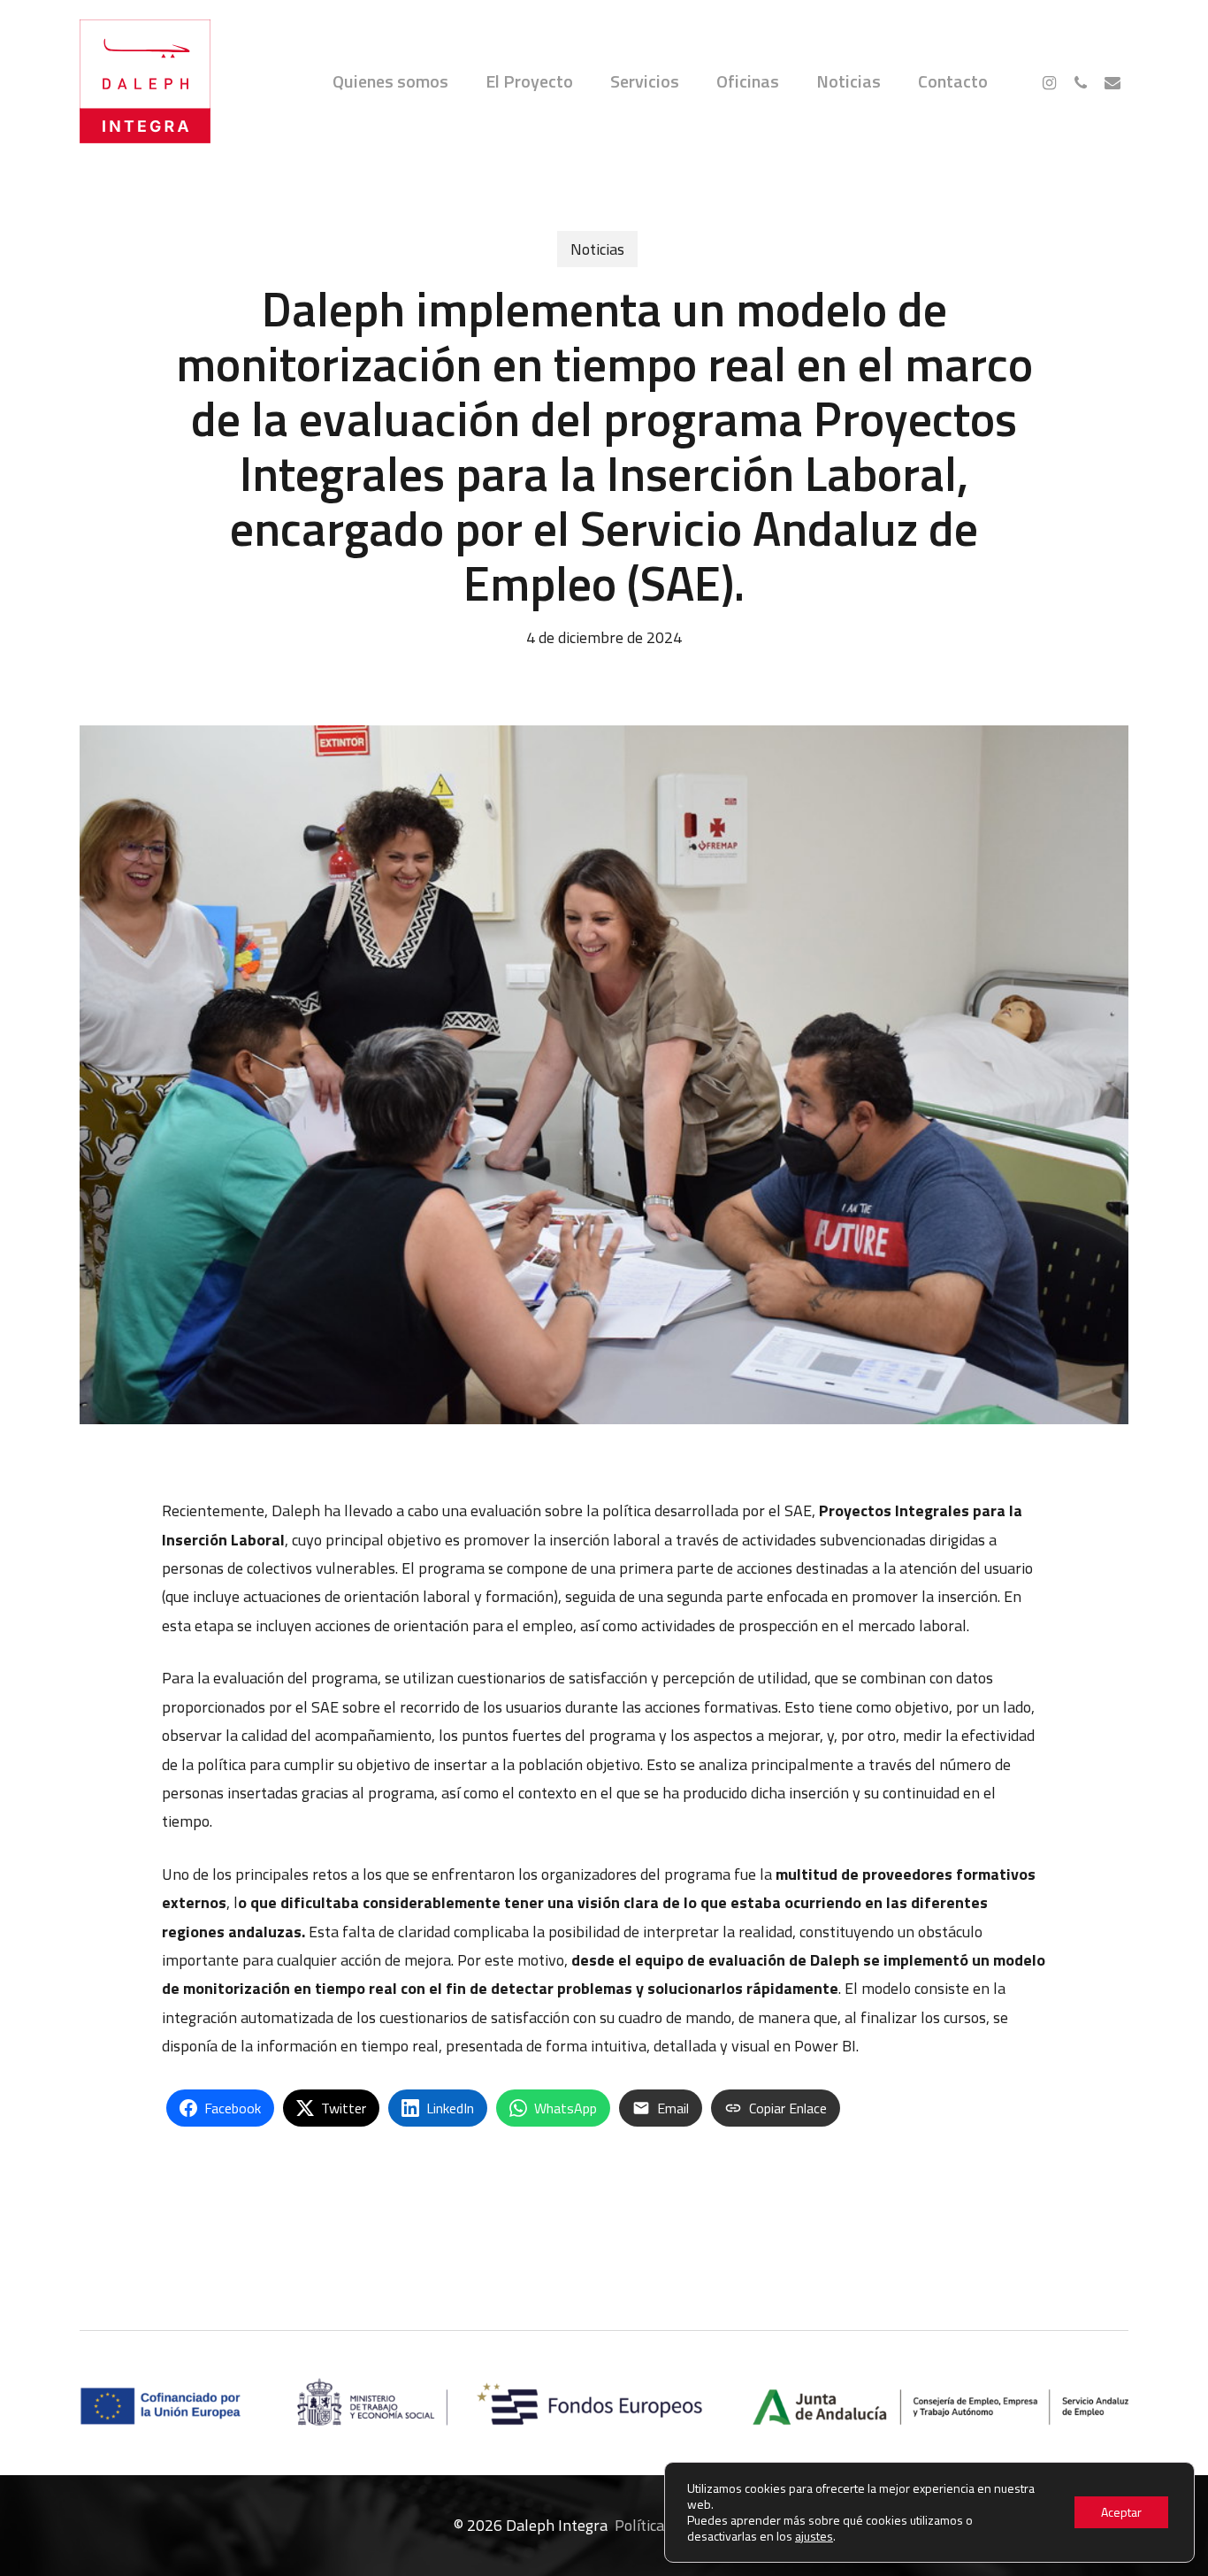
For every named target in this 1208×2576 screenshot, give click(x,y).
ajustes (814, 2536)
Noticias (597, 249)
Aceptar (1121, 2512)
